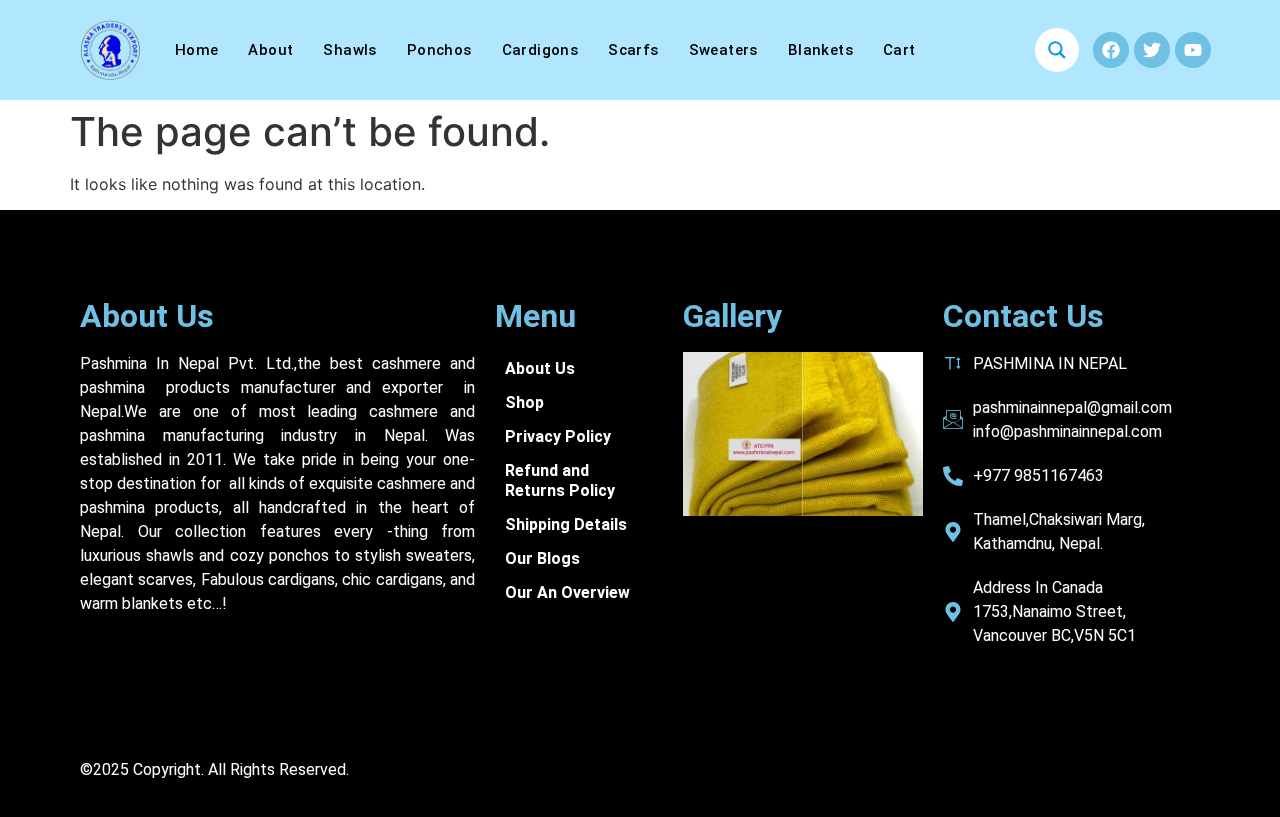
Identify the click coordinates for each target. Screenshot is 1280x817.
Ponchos (439, 50)
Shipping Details (566, 524)
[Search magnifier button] (1057, 50)
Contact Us (1023, 316)
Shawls (349, 50)
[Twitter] (1152, 50)
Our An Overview (567, 592)
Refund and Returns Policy (560, 480)
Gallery (732, 316)
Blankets (820, 50)
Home (197, 50)
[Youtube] (1193, 50)
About (270, 50)
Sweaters (723, 50)
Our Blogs (542, 558)
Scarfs (633, 50)
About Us (147, 316)
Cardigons (540, 50)
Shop (524, 402)
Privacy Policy (558, 436)
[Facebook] (1111, 50)
